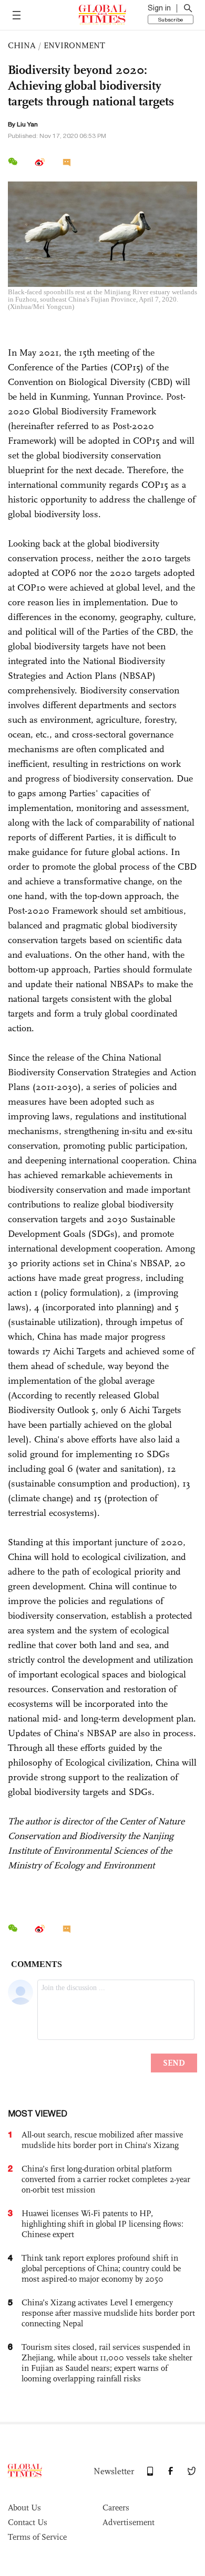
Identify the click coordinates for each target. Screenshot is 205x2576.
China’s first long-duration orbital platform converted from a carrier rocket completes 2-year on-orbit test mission (106, 2179)
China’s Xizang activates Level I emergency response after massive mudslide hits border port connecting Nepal (108, 2313)
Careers (116, 2508)
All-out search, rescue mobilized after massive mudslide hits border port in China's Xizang (102, 2140)
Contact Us (28, 2522)
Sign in (159, 8)
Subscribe (171, 19)
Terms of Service (37, 2537)
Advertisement (129, 2522)
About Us (24, 2508)
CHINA (22, 45)
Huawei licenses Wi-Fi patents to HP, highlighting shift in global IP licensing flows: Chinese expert (102, 2224)
